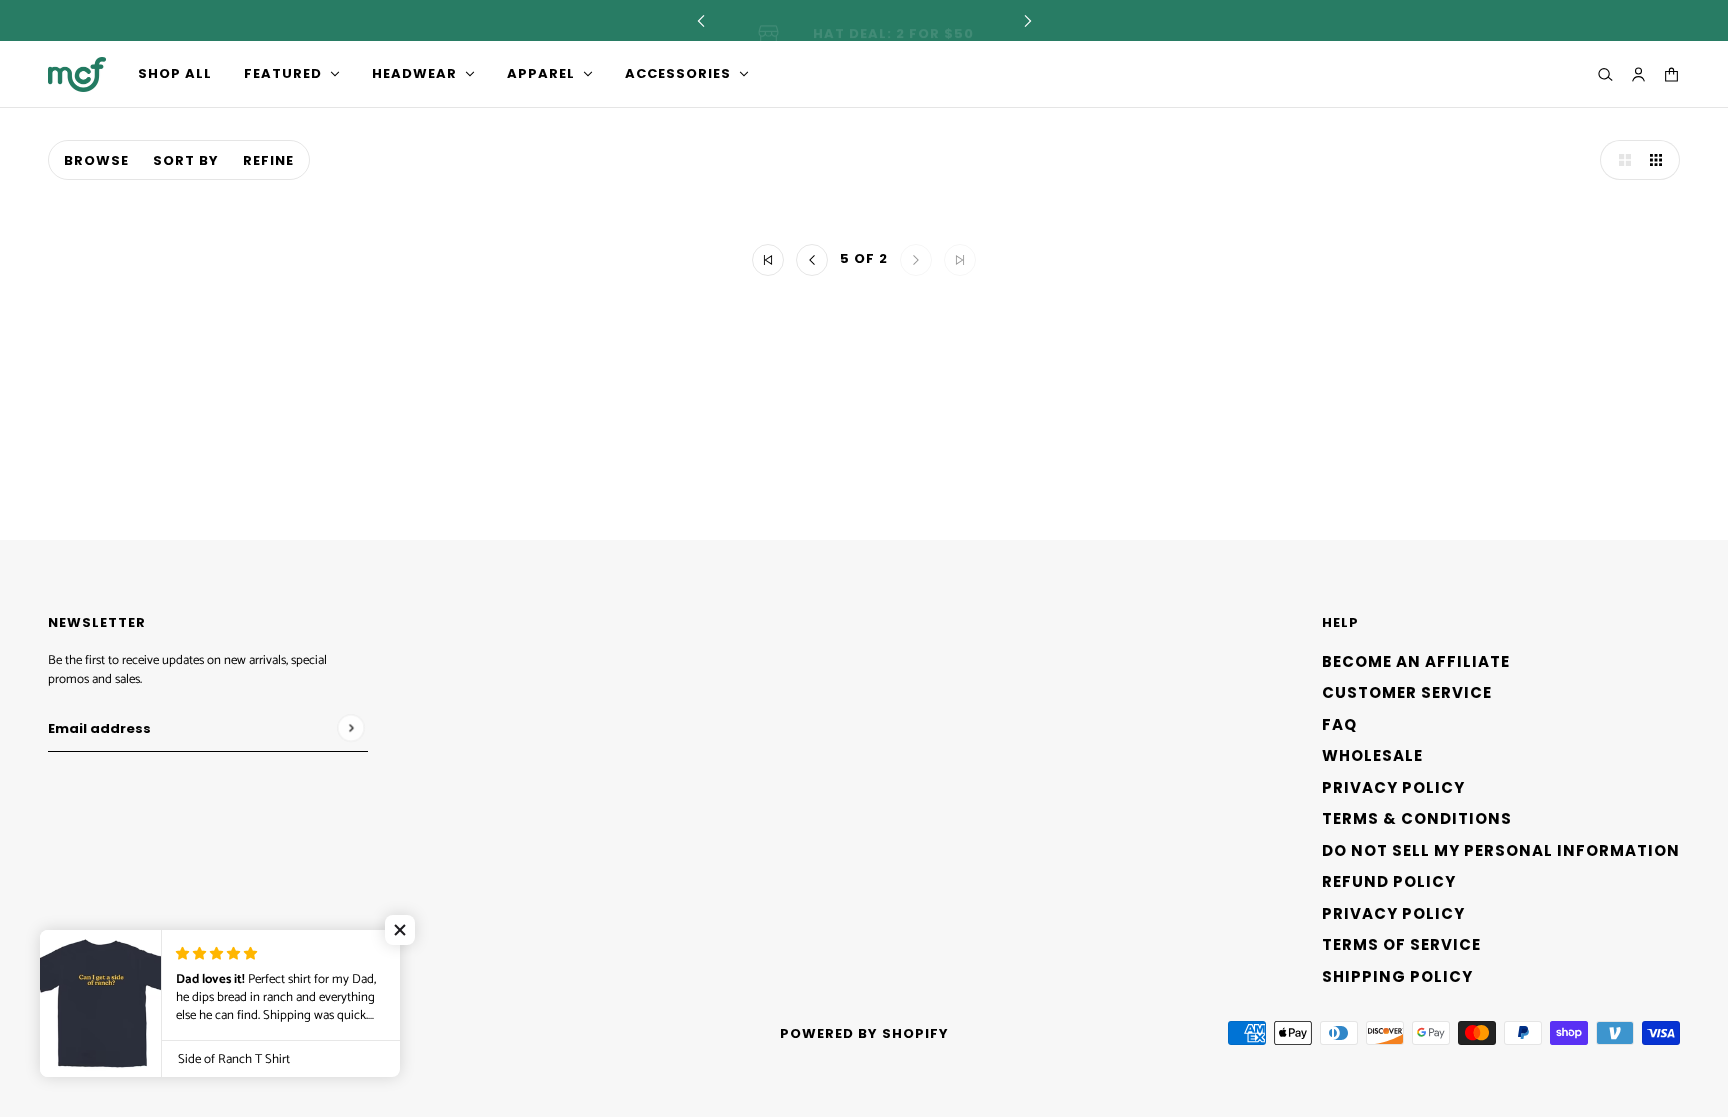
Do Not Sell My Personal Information (1501, 850)
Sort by (186, 160)
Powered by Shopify (864, 1033)
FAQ (1339, 724)
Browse (96, 160)
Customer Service (1407, 692)
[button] (1620, 160)
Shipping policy (1397, 976)
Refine (268, 160)
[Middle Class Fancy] (77, 74)
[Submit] (350, 727)
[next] (1028, 20)
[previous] (701, 20)
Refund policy (1389, 881)
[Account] (1638, 74)
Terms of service (1401, 944)
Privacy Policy (1393, 787)
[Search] (1605, 74)
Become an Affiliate (1416, 661)
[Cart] (1671, 74)
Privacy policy (1393, 913)
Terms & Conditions (1417, 818)
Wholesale (1372, 755)
